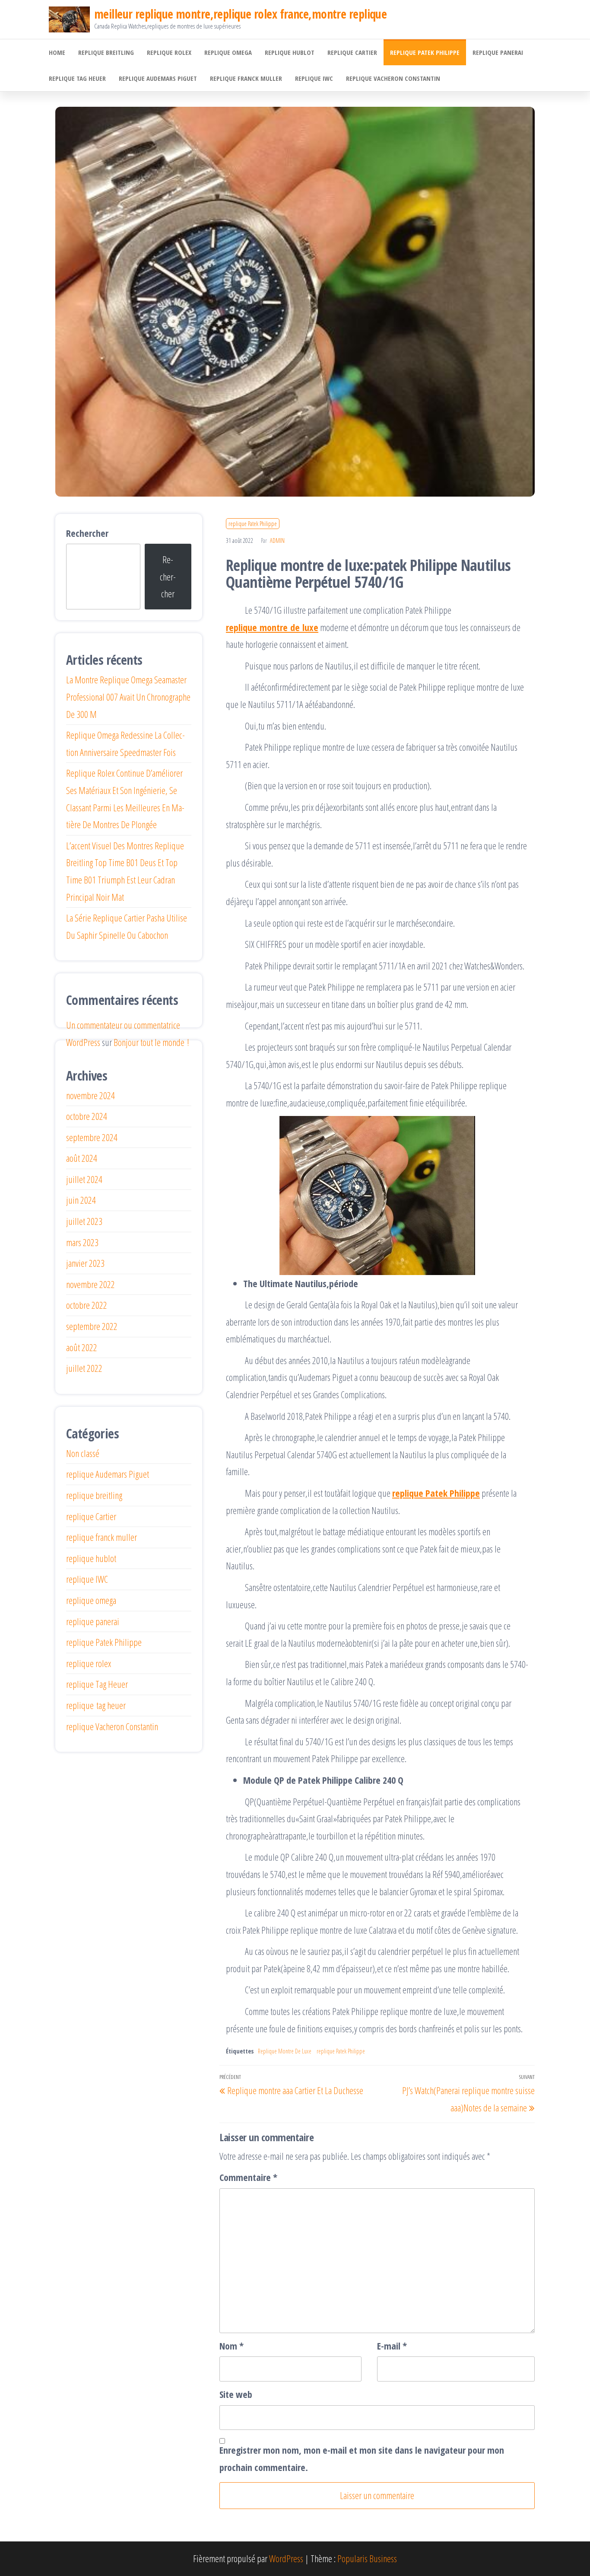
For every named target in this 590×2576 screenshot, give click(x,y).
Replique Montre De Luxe (285, 2051)
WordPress (286, 2558)
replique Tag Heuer (77, 78)
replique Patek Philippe (425, 52)
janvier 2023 (85, 1263)
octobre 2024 (87, 1116)
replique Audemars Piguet (158, 78)
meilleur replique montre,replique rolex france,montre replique (240, 14)
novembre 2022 (90, 1284)
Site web (236, 2394)
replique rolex (169, 52)
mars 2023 (82, 1242)
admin (277, 540)
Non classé (83, 1453)
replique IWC (314, 78)
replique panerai (498, 52)
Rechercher (87, 533)
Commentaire (248, 2177)
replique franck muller (246, 78)
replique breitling (106, 52)
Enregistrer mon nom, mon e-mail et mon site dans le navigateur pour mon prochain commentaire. (362, 2458)
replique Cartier (352, 52)
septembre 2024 (92, 1137)
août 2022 (82, 1347)
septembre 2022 (92, 1326)
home (57, 52)
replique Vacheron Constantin (393, 78)
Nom (232, 2346)
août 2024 (82, 1158)
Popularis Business (367, 2558)
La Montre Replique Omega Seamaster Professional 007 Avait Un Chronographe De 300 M (128, 697)
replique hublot (290, 52)
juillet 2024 (84, 1179)
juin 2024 (81, 1200)
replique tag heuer (96, 1705)
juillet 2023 (84, 1221)
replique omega (228, 52)
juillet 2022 (84, 1368)
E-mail (392, 2346)
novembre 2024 (90, 1095)
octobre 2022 (87, 1305)
